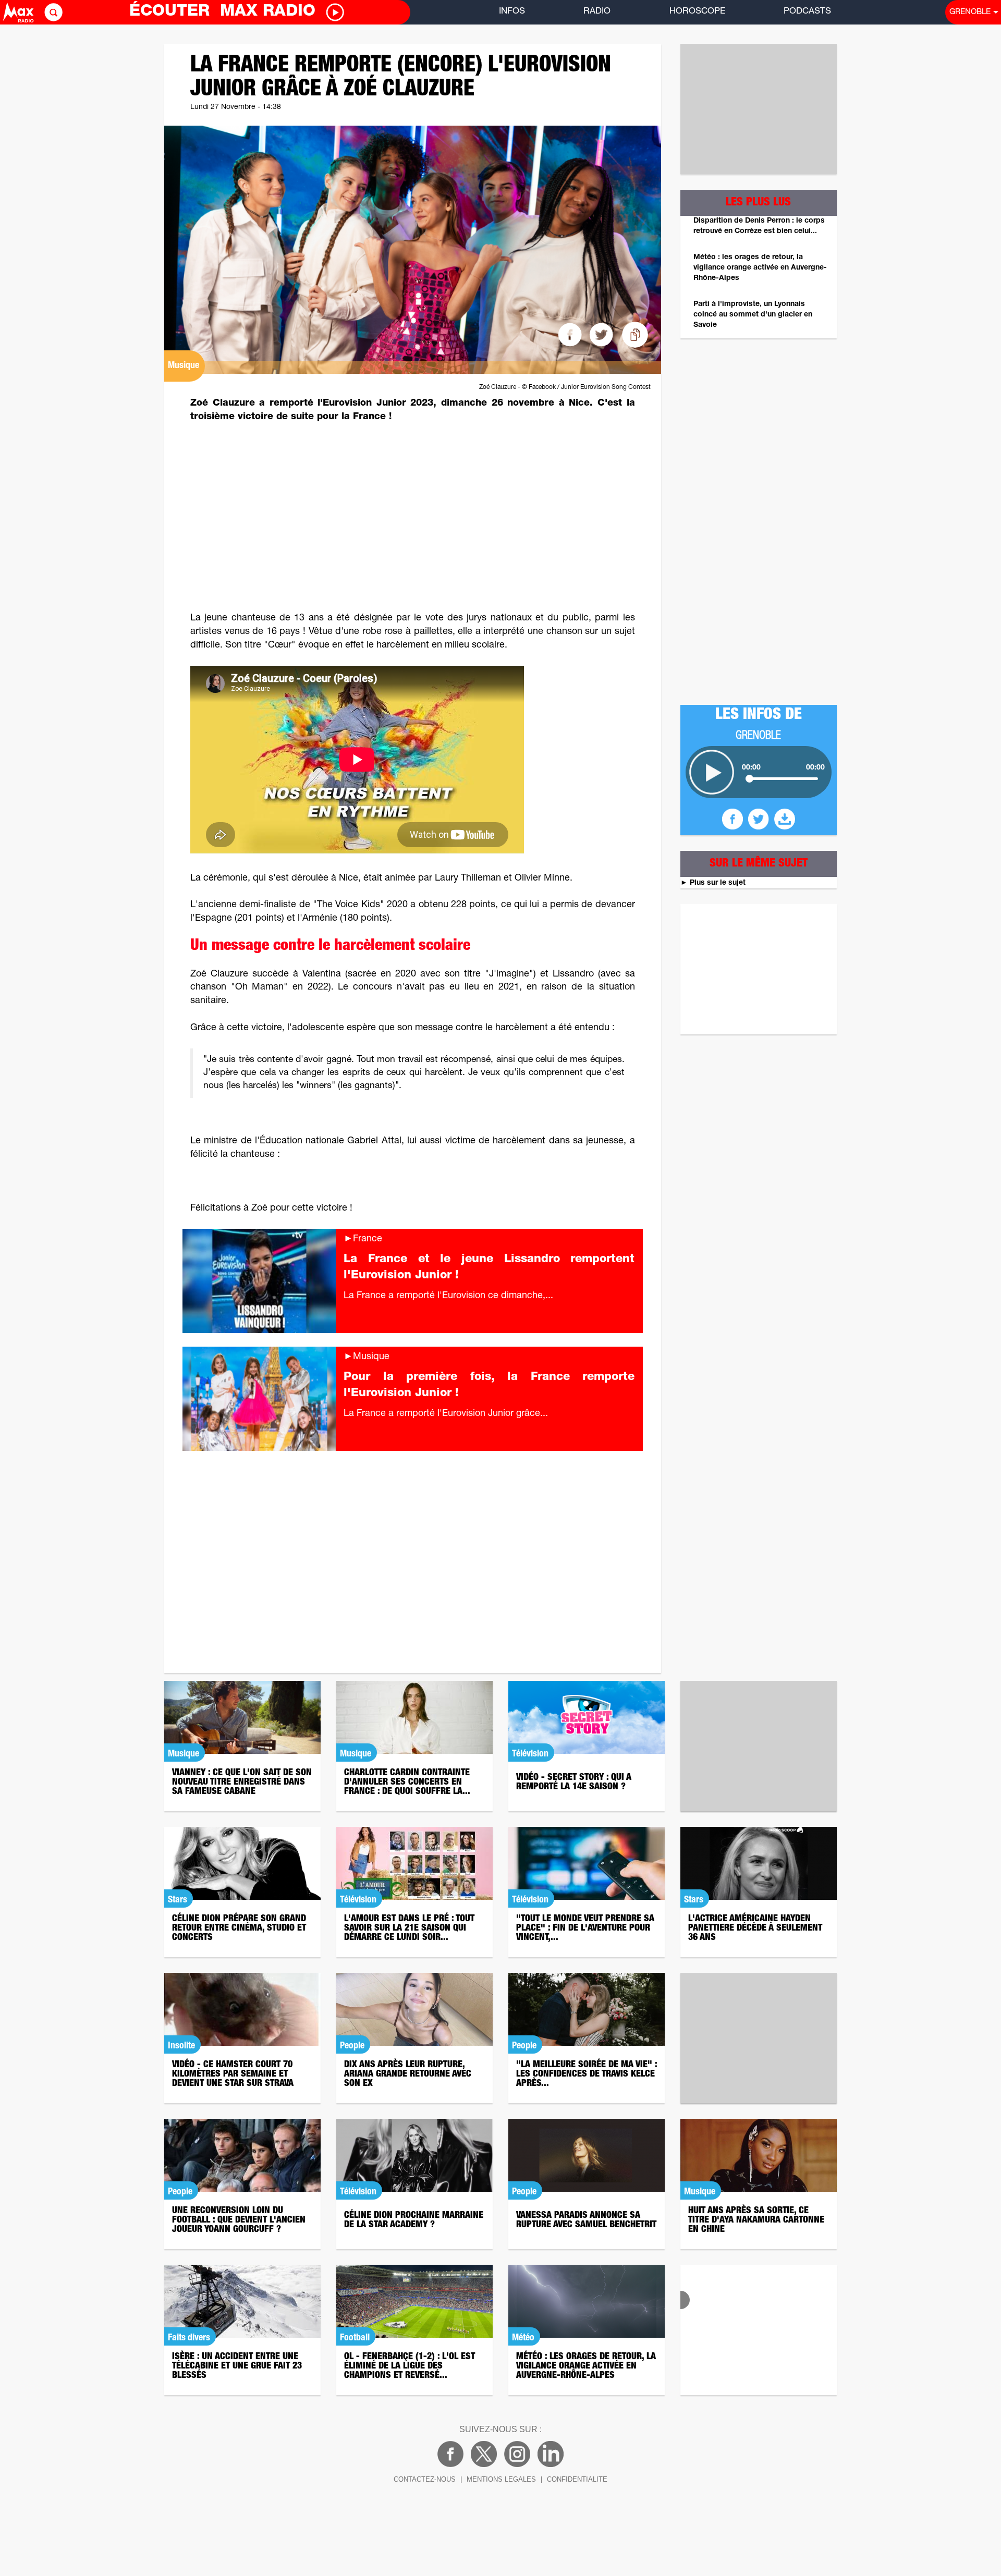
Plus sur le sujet (713, 883)
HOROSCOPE (697, 12)
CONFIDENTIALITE (577, 2479)
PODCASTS (807, 12)
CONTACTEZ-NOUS (425, 2479)
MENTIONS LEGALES (501, 2479)
